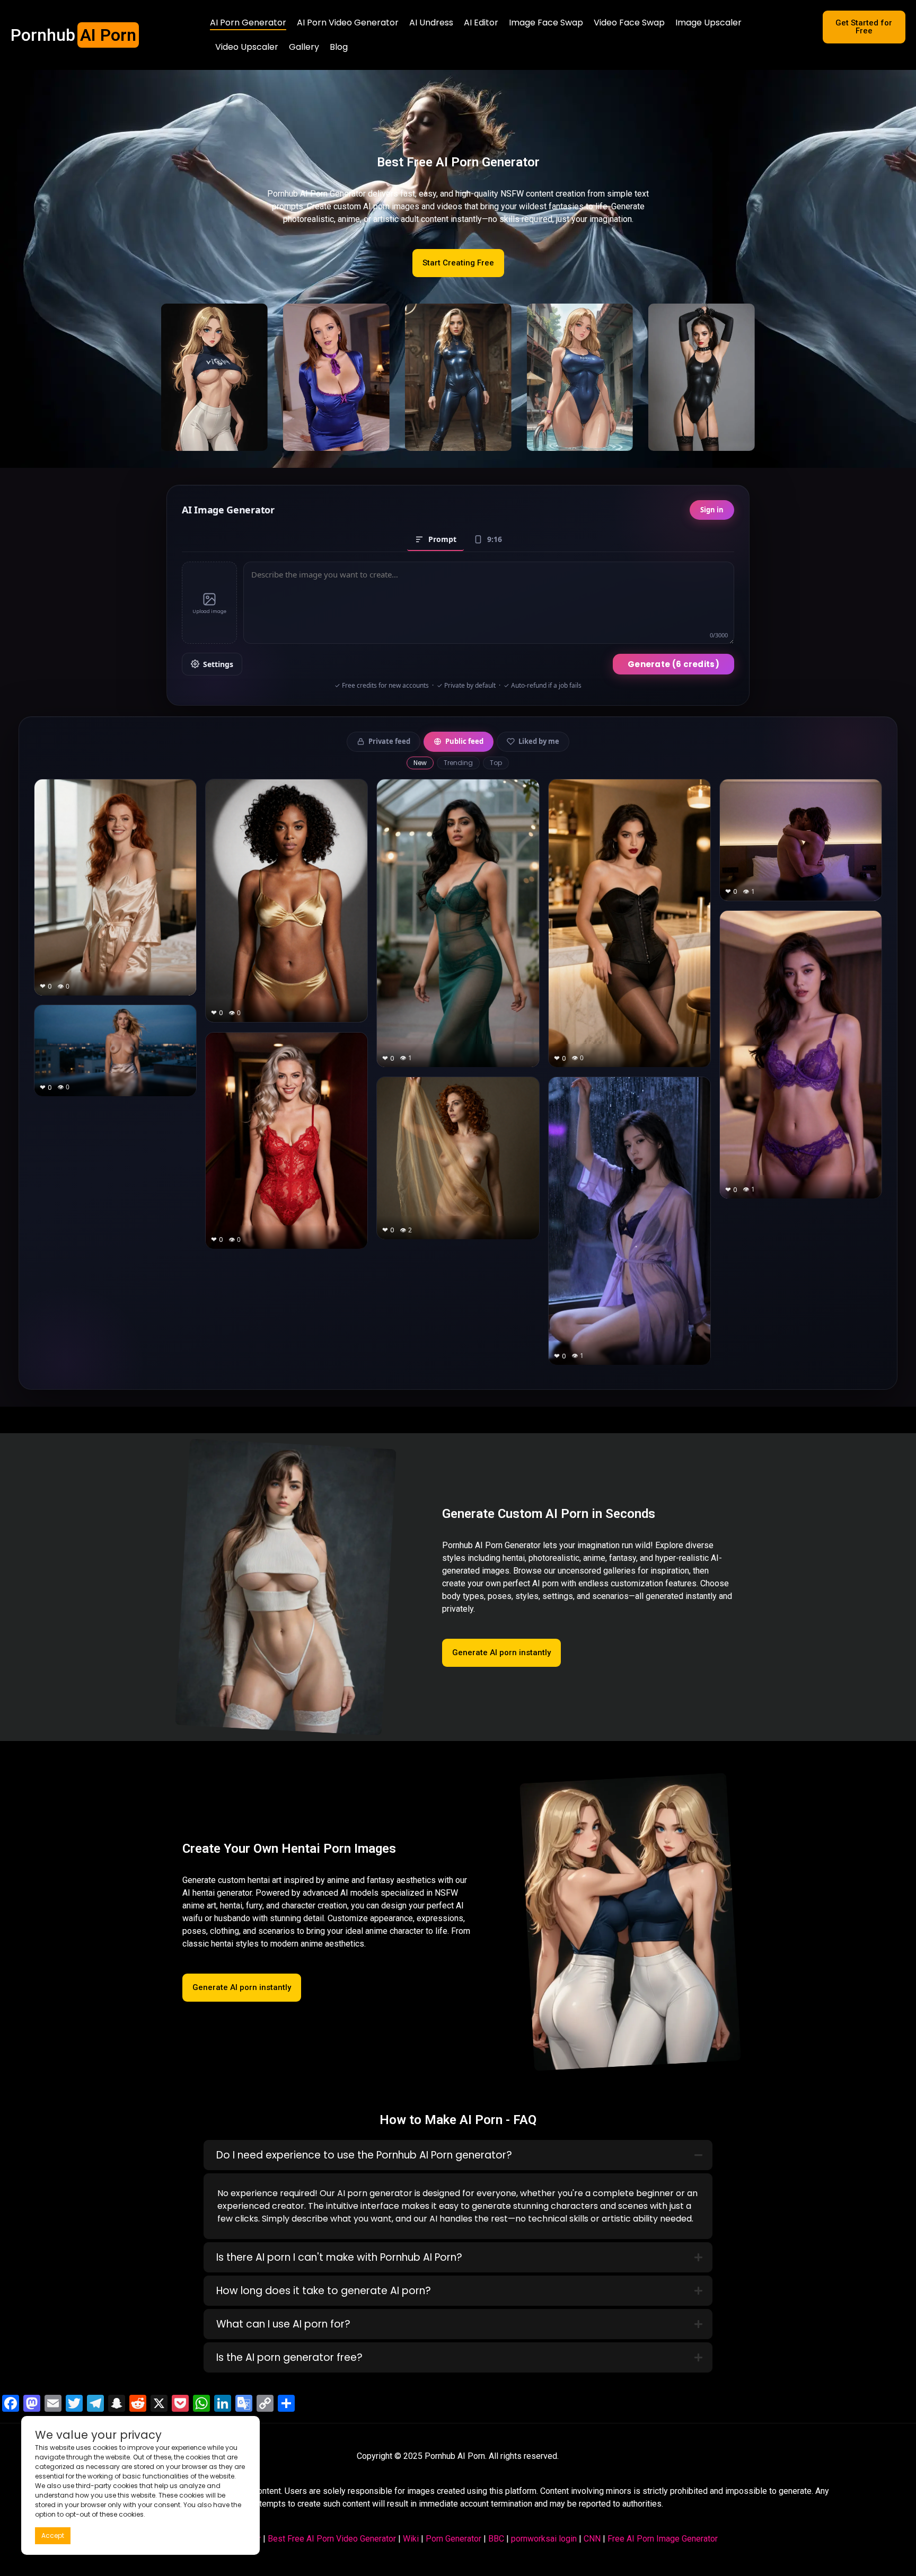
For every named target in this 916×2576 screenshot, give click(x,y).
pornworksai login (544, 2539)
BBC (496, 2539)
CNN (592, 2539)
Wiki (411, 2539)
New (420, 763)
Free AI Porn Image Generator (663, 2539)
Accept (53, 2535)
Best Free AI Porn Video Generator (332, 2539)
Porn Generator (453, 2539)
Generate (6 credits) (673, 664)
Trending (458, 763)
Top (496, 763)
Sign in (712, 510)
